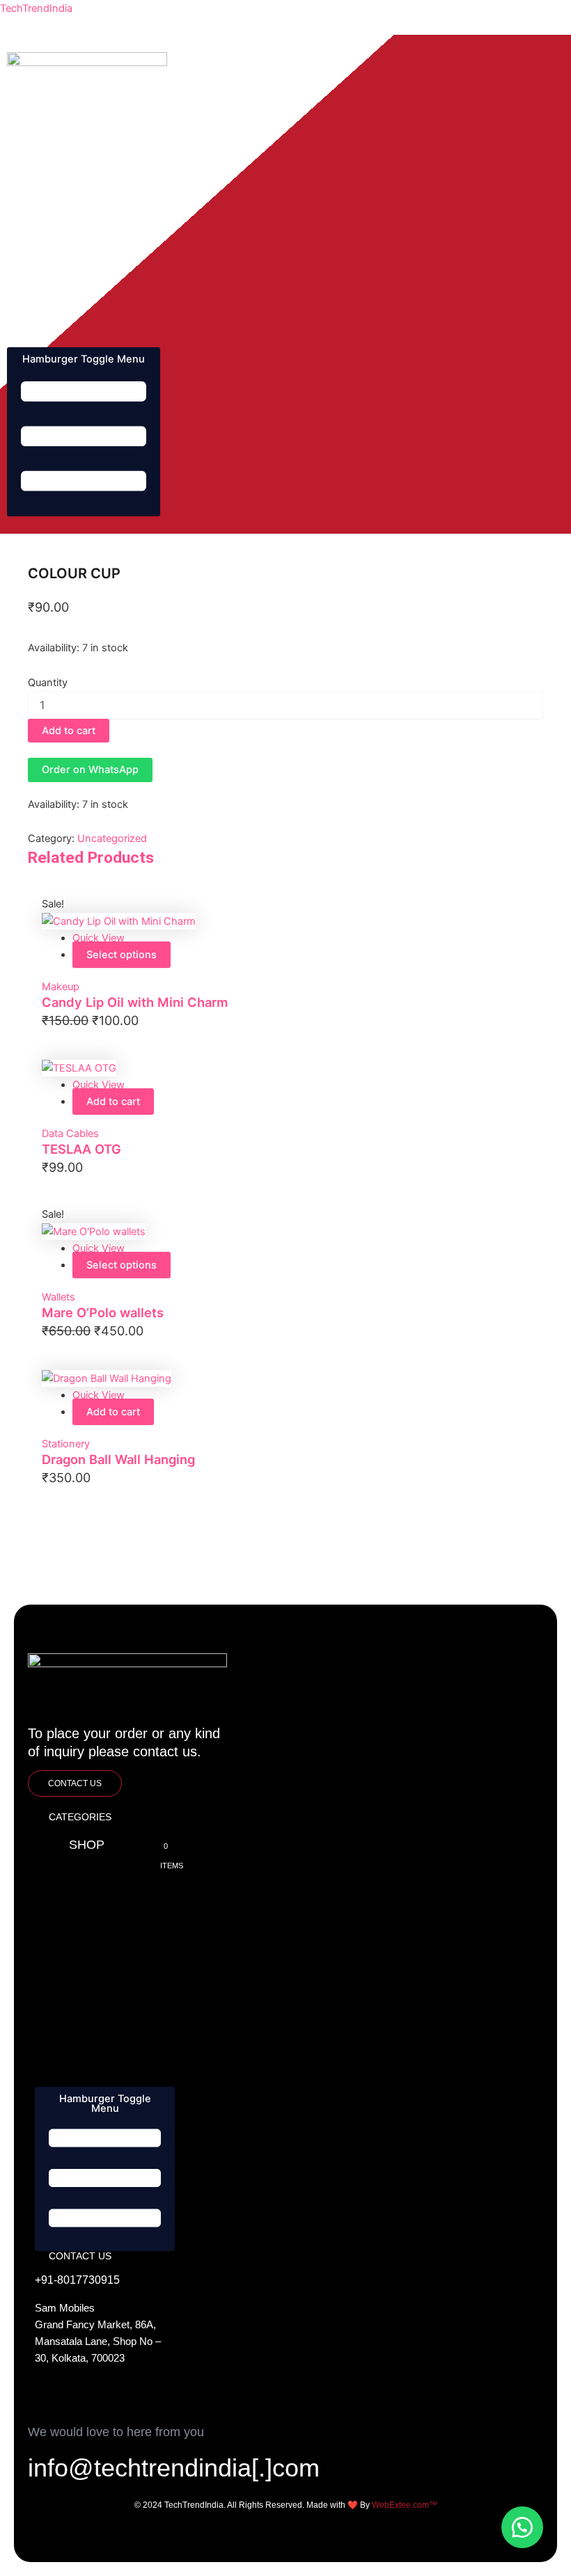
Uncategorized (112, 838)
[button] (90, 770)
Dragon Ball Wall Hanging (118, 1459)
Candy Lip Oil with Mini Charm (135, 1002)
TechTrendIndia (36, 8)
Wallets (58, 1297)
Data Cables (70, 1134)
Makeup (61, 987)
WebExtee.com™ (405, 2505)
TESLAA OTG (81, 1149)
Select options (122, 955)
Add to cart (69, 731)
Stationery (66, 1444)
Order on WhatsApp (90, 770)
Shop (59, 122)
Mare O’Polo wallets (103, 1312)
